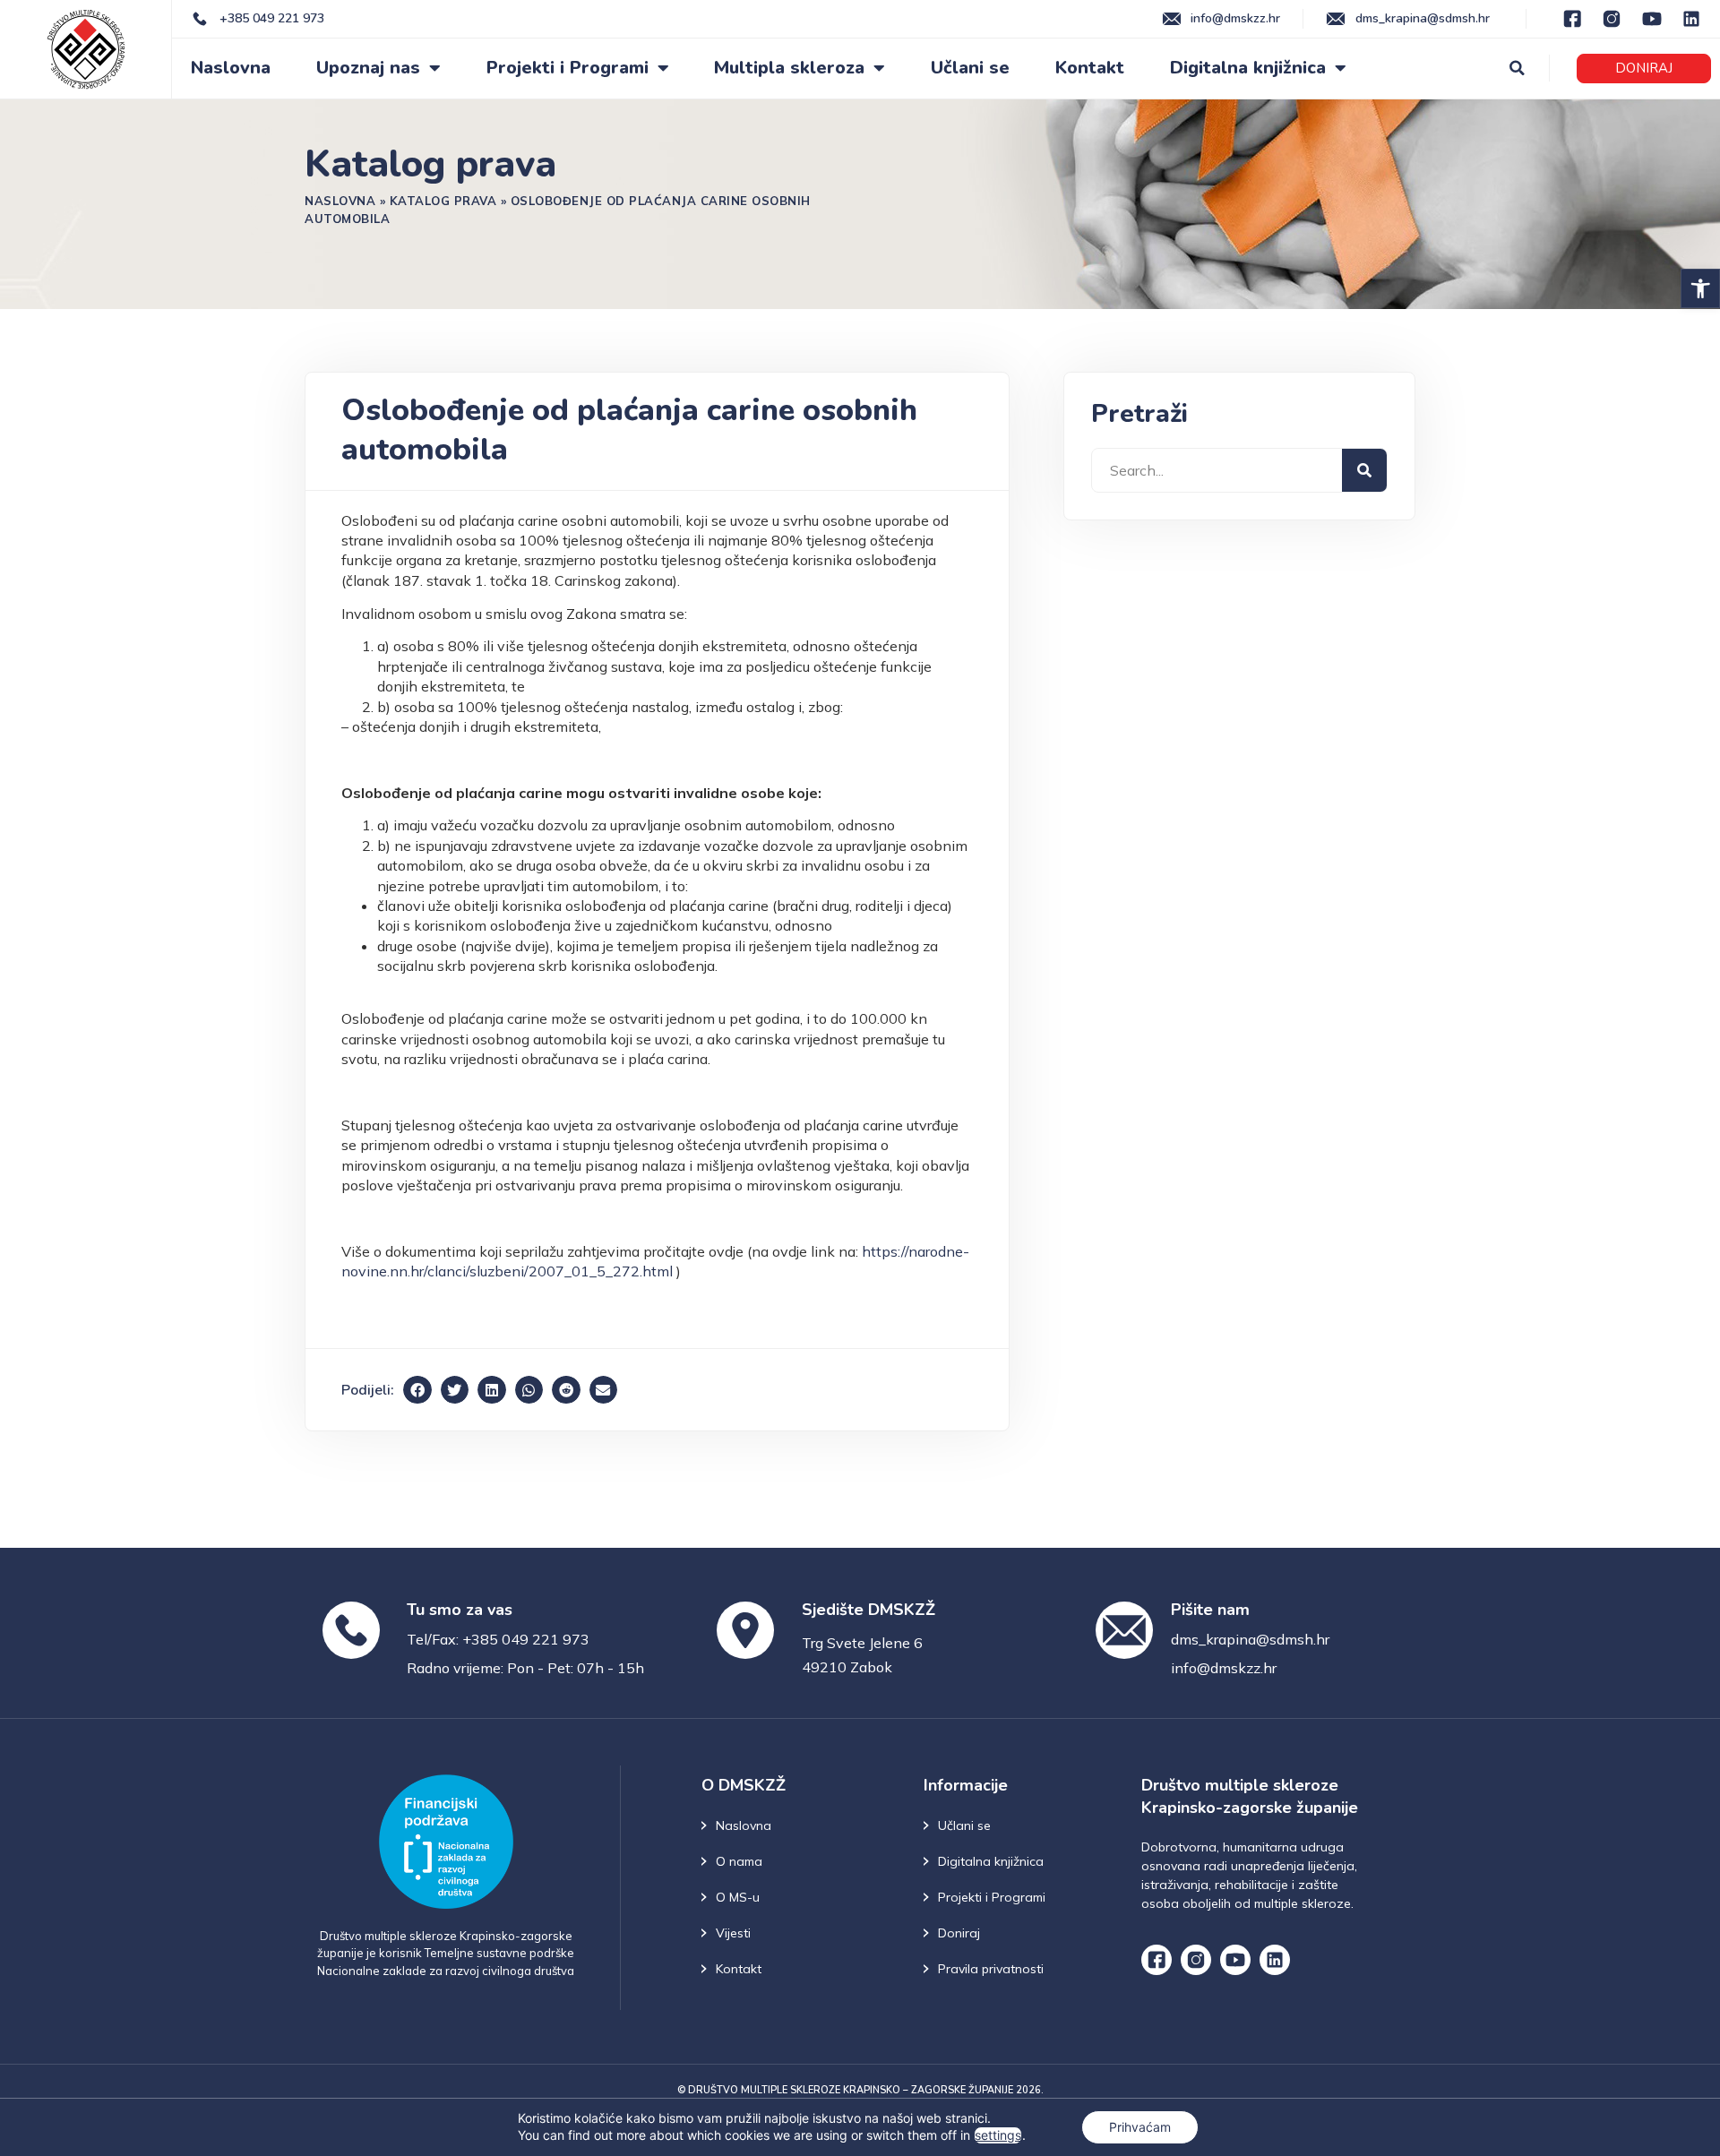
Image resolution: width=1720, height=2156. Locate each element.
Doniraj (959, 1933)
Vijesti (733, 1933)
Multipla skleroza (789, 68)
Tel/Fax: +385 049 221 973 (498, 1639)
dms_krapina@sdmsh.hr (1250, 1639)
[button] (1700, 288)
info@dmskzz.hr (1224, 1668)
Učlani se (970, 68)
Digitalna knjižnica (1248, 68)
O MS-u (738, 1897)
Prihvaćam (1140, 2127)
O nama (739, 1861)
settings (998, 2135)
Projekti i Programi (568, 68)
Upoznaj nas (368, 68)
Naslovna (231, 68)
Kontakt (1090, 68)
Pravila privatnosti (991, 1969)
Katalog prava (443, 201)
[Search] (1364, 470)
